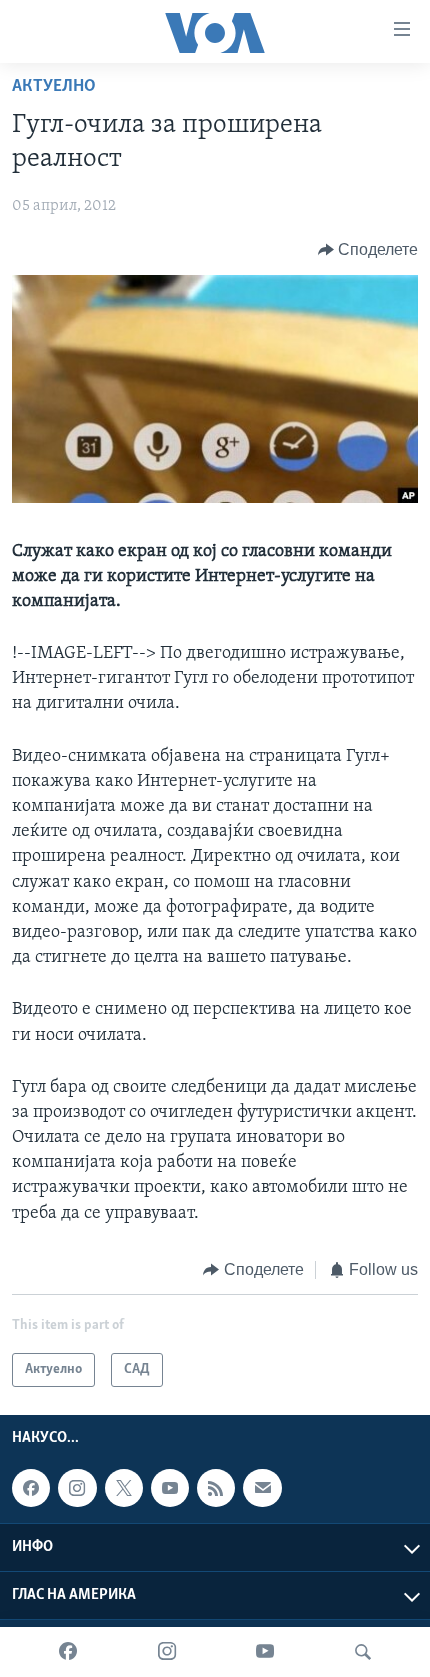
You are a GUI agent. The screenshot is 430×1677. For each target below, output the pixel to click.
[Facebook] (68, 1652)
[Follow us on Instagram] (77, 1488)
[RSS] (216, 1488)
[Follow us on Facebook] (31, 1488)
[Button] (368, 250)
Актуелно (54, 87)
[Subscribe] (262, 1488)
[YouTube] (265, 1652)
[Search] (363, 1652)
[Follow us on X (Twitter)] (124, 1488)
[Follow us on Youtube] (170, 1488)
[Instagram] (167, 1652)
